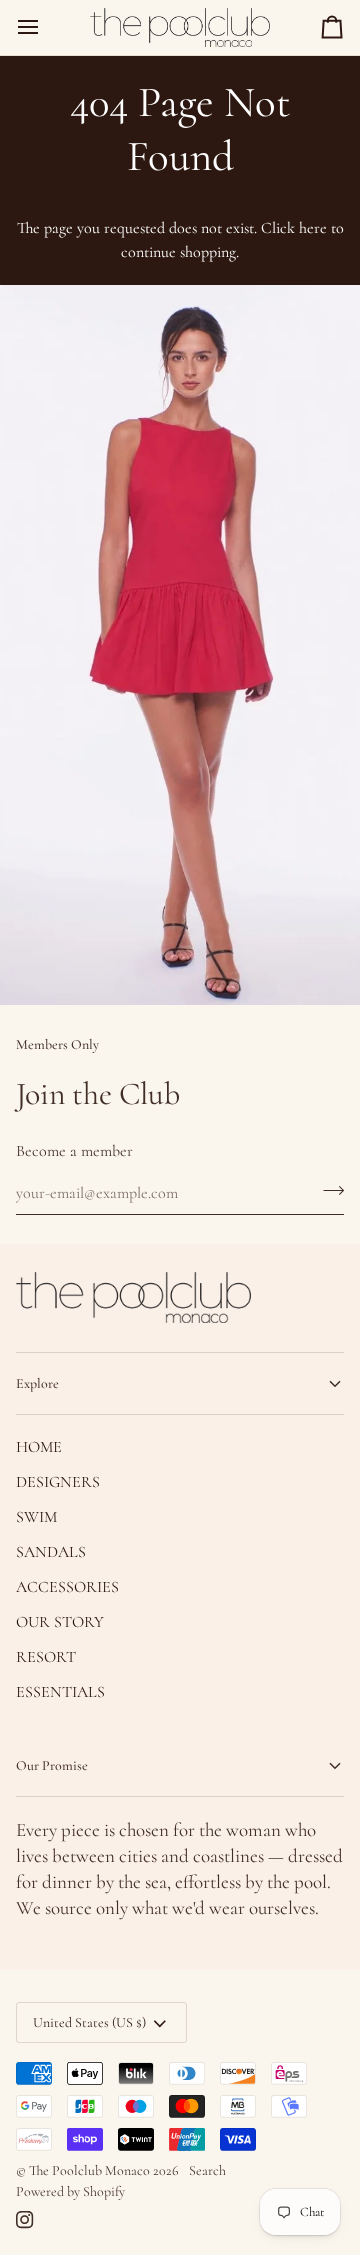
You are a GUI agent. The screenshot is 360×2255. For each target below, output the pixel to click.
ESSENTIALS (60, 1692)
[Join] (327, 1191)
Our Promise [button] (52, 1765)
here (313, 228)
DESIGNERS (58, 1482)
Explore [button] (37, 1383)
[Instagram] (25, 2220)
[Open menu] (46, 27)
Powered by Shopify (70, 2191)
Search (207, 2170)
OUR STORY (60, 1622)
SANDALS (51, 1552)
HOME (39, 1447)
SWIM (36, 1517)
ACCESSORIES (67, 1587)
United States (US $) (89, 2022)
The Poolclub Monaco (89, 2170)
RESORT (46, 1657)
